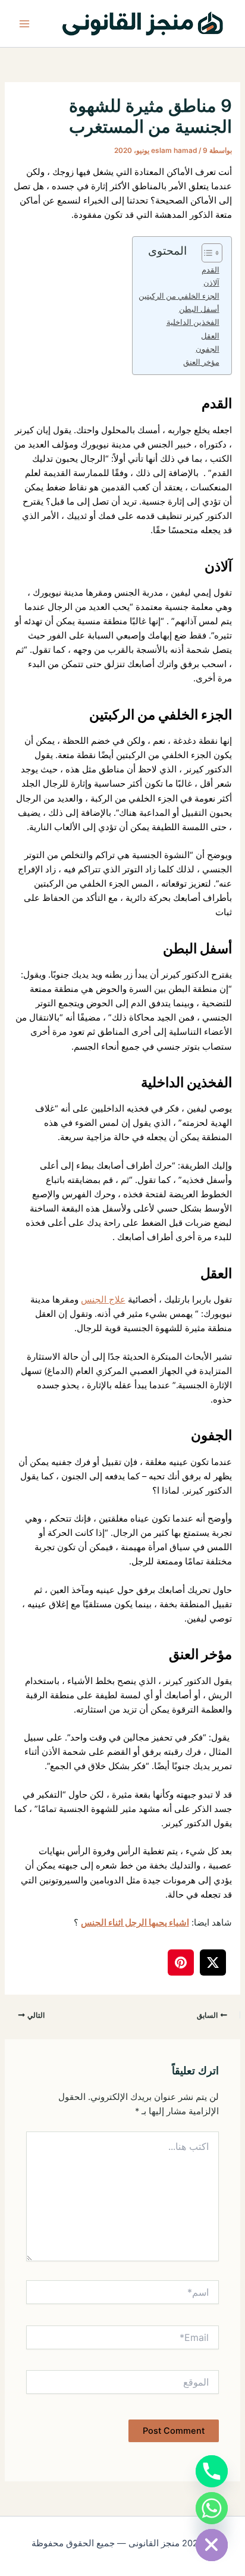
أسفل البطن (199, 309)
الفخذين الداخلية (193, 322)
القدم (211, 270)
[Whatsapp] (212, 2508)
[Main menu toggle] (24, 24)
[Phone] (212, 2471)
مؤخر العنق (201, 362)
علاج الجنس (103, 1300)
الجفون (208, 349)
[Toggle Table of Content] (206, 253)
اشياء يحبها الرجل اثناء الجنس (135, 1923)
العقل (210, 336)
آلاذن (211, 283)
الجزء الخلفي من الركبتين (179, 296)
